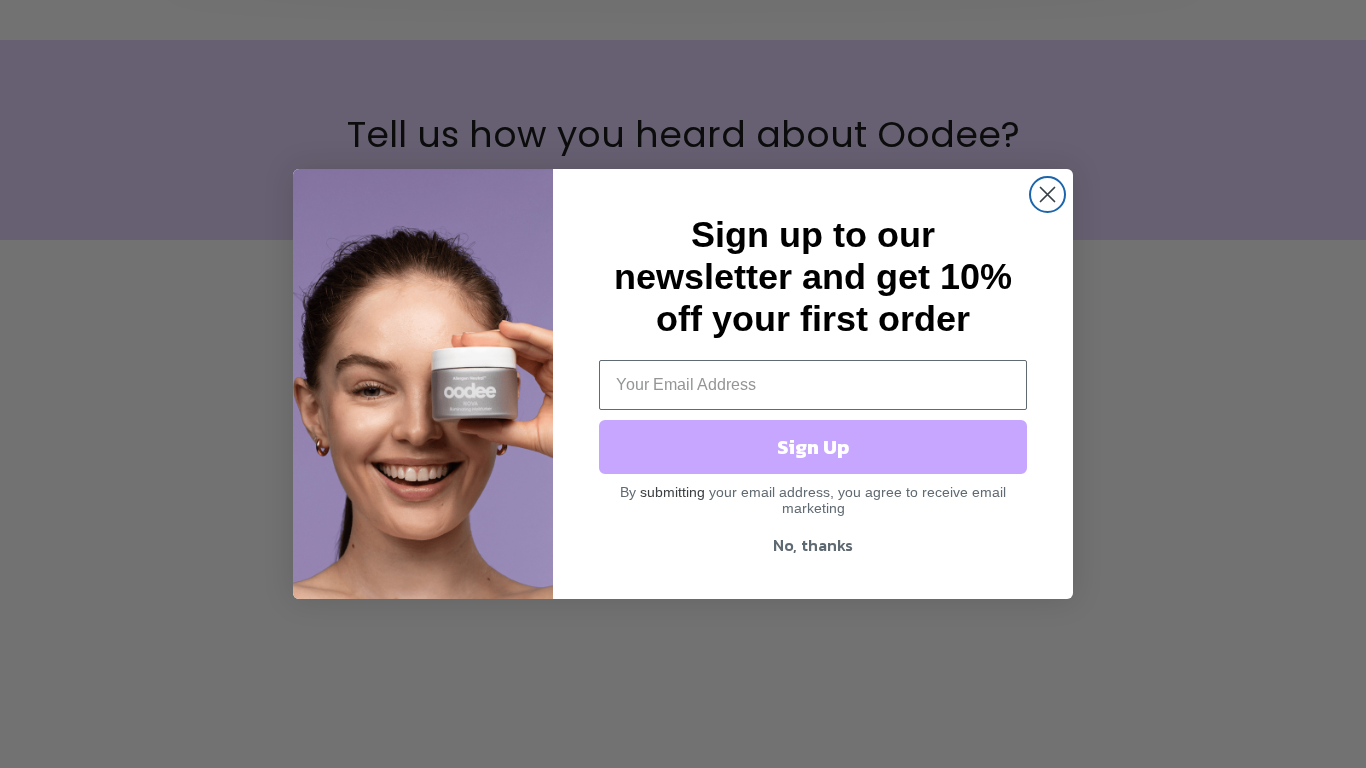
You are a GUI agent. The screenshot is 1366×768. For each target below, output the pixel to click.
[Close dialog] (1047, 194)
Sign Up (813, 447)
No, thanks (813, 545)
